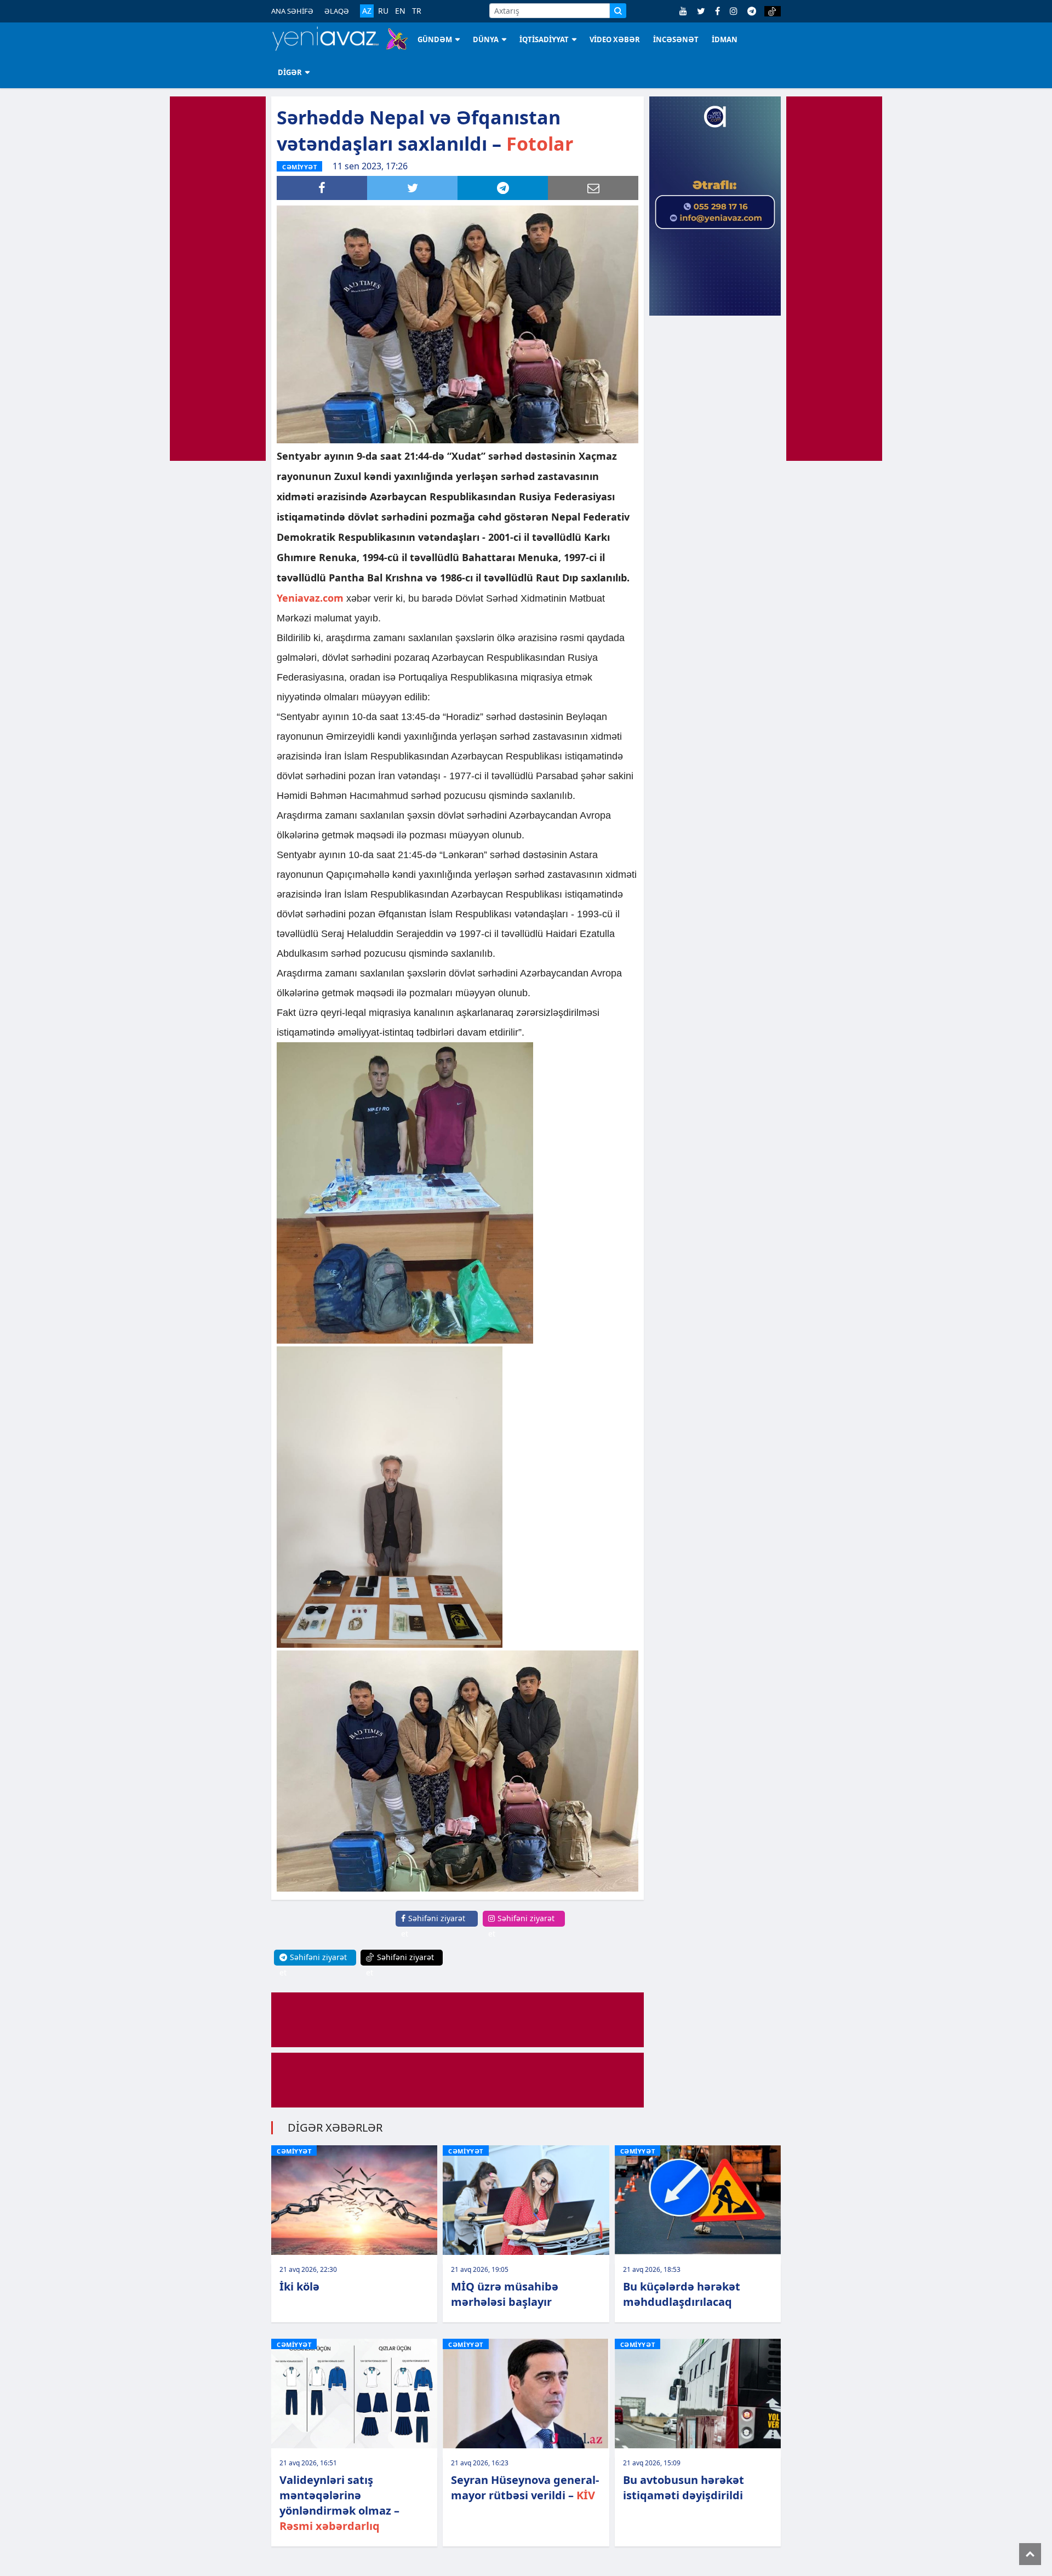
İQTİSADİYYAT (544, 39)
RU (383, 11)
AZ (367, 11)
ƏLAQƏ (337, 11)
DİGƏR (290, 72)
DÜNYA (486, 39)
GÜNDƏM (435, 39)
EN (400, 11)
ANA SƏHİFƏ (292, 11)
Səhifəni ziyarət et (433, 1926)
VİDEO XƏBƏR (615, 39)
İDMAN (725, 39)
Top (1030, 2554)
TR (417, 11)
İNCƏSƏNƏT (676, 39)
